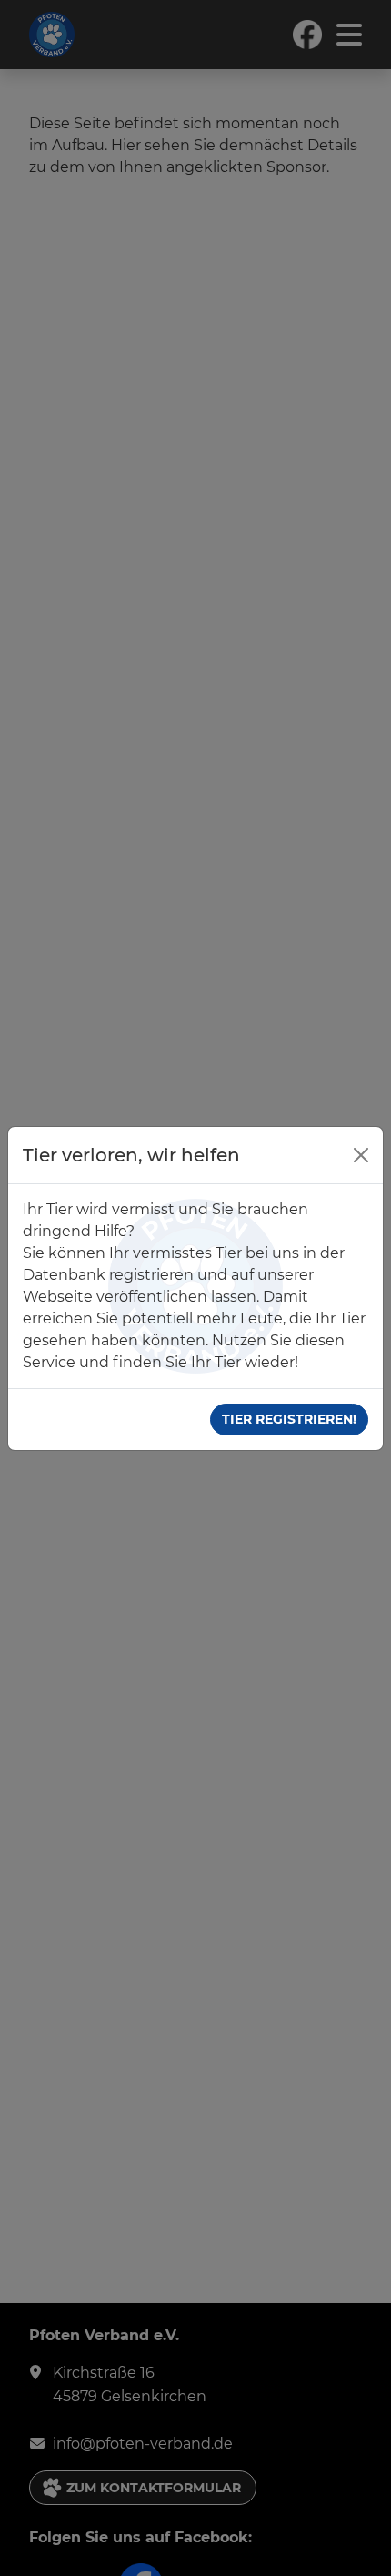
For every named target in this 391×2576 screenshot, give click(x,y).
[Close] (361, 1155)
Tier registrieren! (289, 1419)
